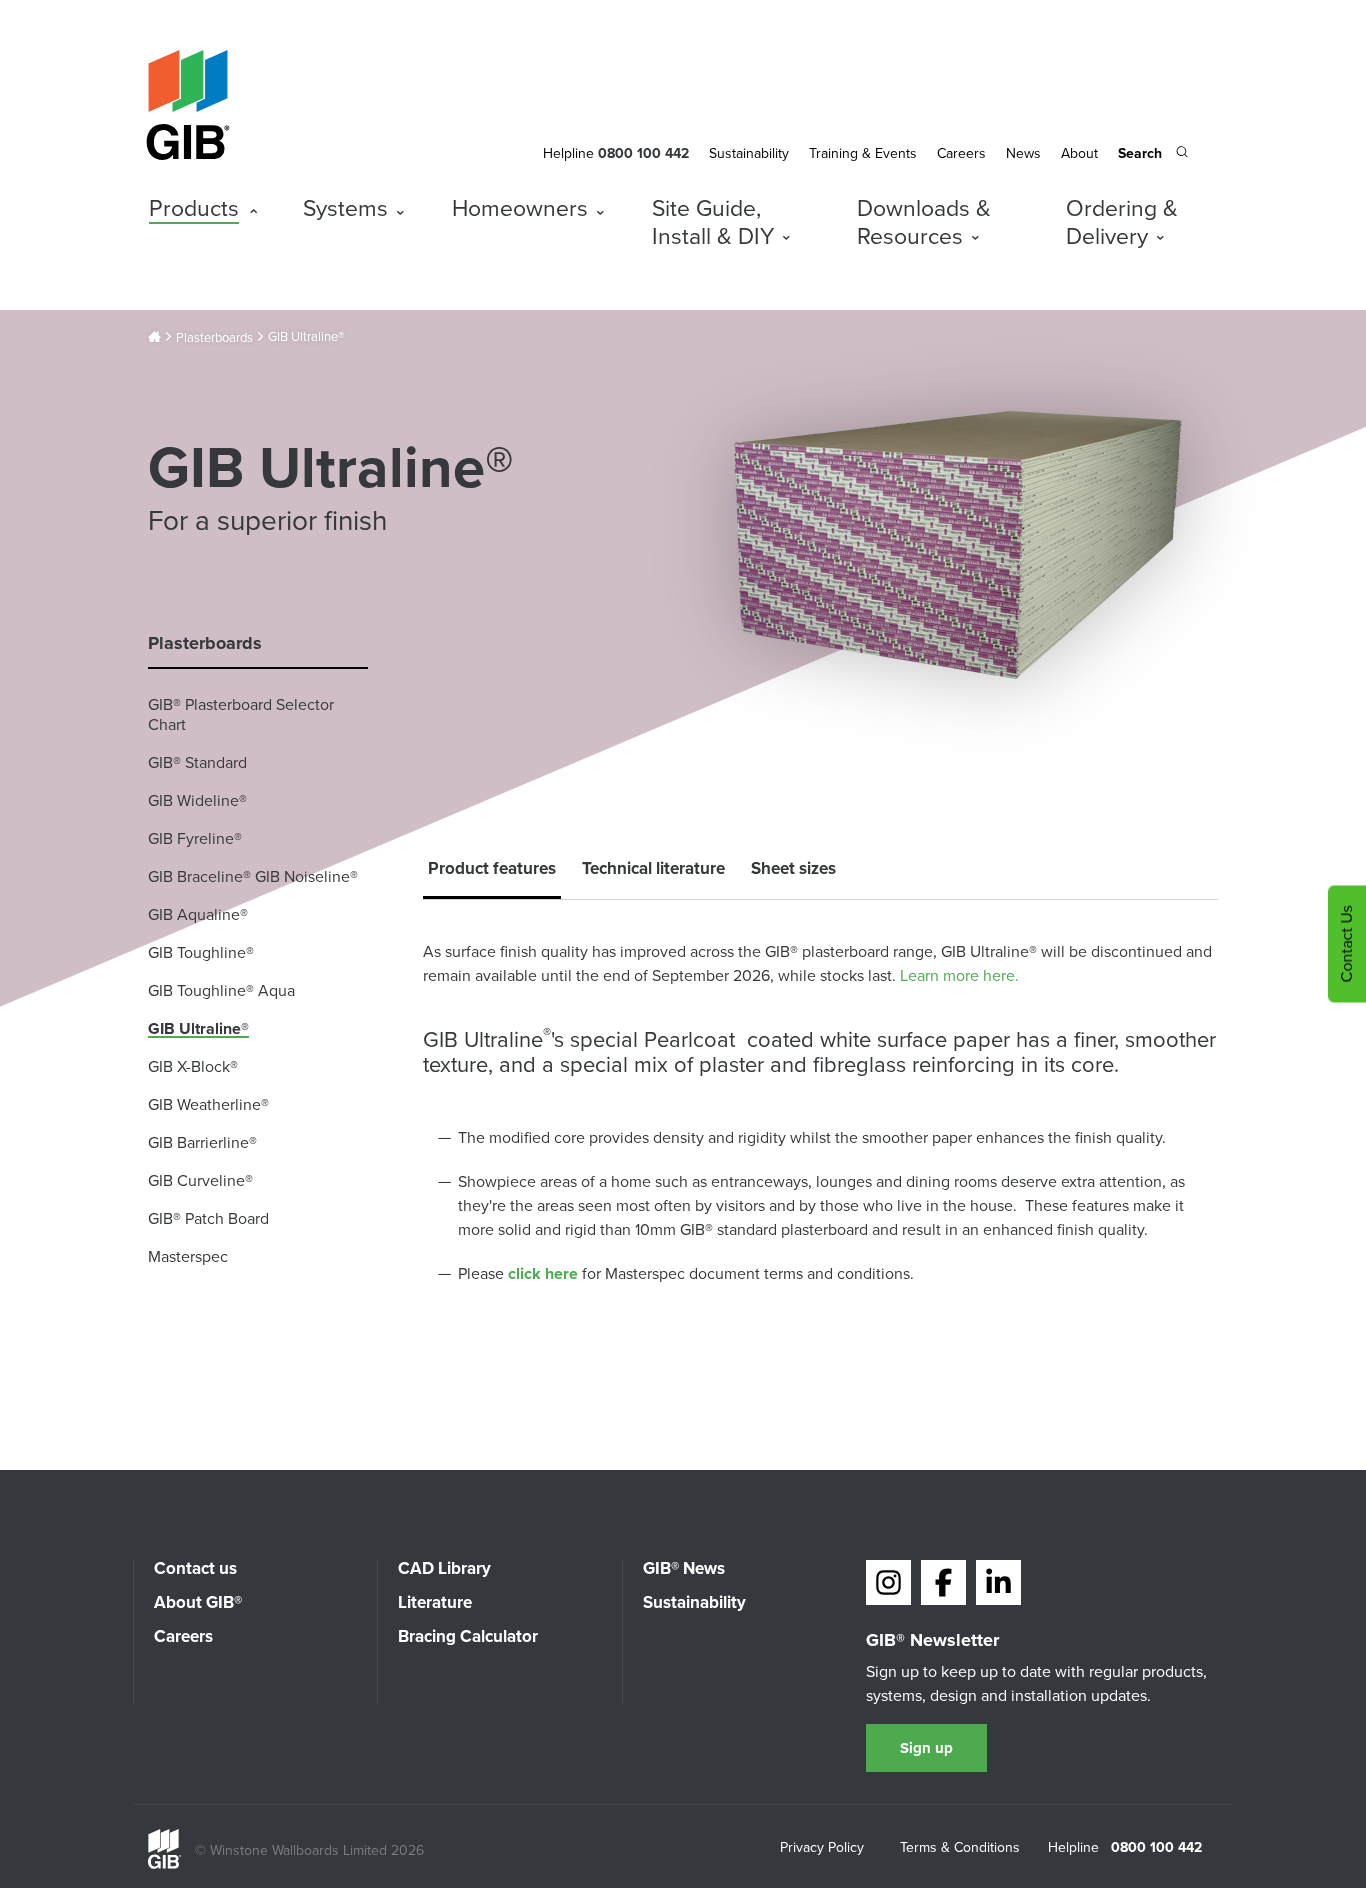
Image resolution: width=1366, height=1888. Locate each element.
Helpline (568, 153)
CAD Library (444, 1568)
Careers (961, 153)
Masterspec (188, 1256)
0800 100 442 (1156, 1848)
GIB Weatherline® (208, 1104)
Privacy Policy (822, 1849)
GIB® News (684, 1568)
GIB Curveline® (200, 1180)
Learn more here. (959, 975)
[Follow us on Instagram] (888, 1582)
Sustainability (749, 153)
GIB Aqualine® (198, 914)
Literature (435, 1602)
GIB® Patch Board (208, 1218)
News (1023, 153)
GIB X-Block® (193, 1066)
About (1079, 153)
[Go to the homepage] (164, 1864)
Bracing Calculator (468, 1636)
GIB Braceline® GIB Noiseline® (253, 876)
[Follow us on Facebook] (943, 1582)
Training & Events (863, 153)
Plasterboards (214, 338)
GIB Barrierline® (202, 1142)
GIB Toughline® (201, 952)
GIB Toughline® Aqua (221, 990)
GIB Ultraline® (198, 1028)
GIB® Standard (197, 762)
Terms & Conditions (960, 1849)
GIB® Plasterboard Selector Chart (241, 714)
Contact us (195, 1568)
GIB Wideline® (197, 800)
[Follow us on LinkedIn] (998, 1582)
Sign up (926, 1748)
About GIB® (198, 1602)
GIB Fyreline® (195, 838)
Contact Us (1346, 944)
